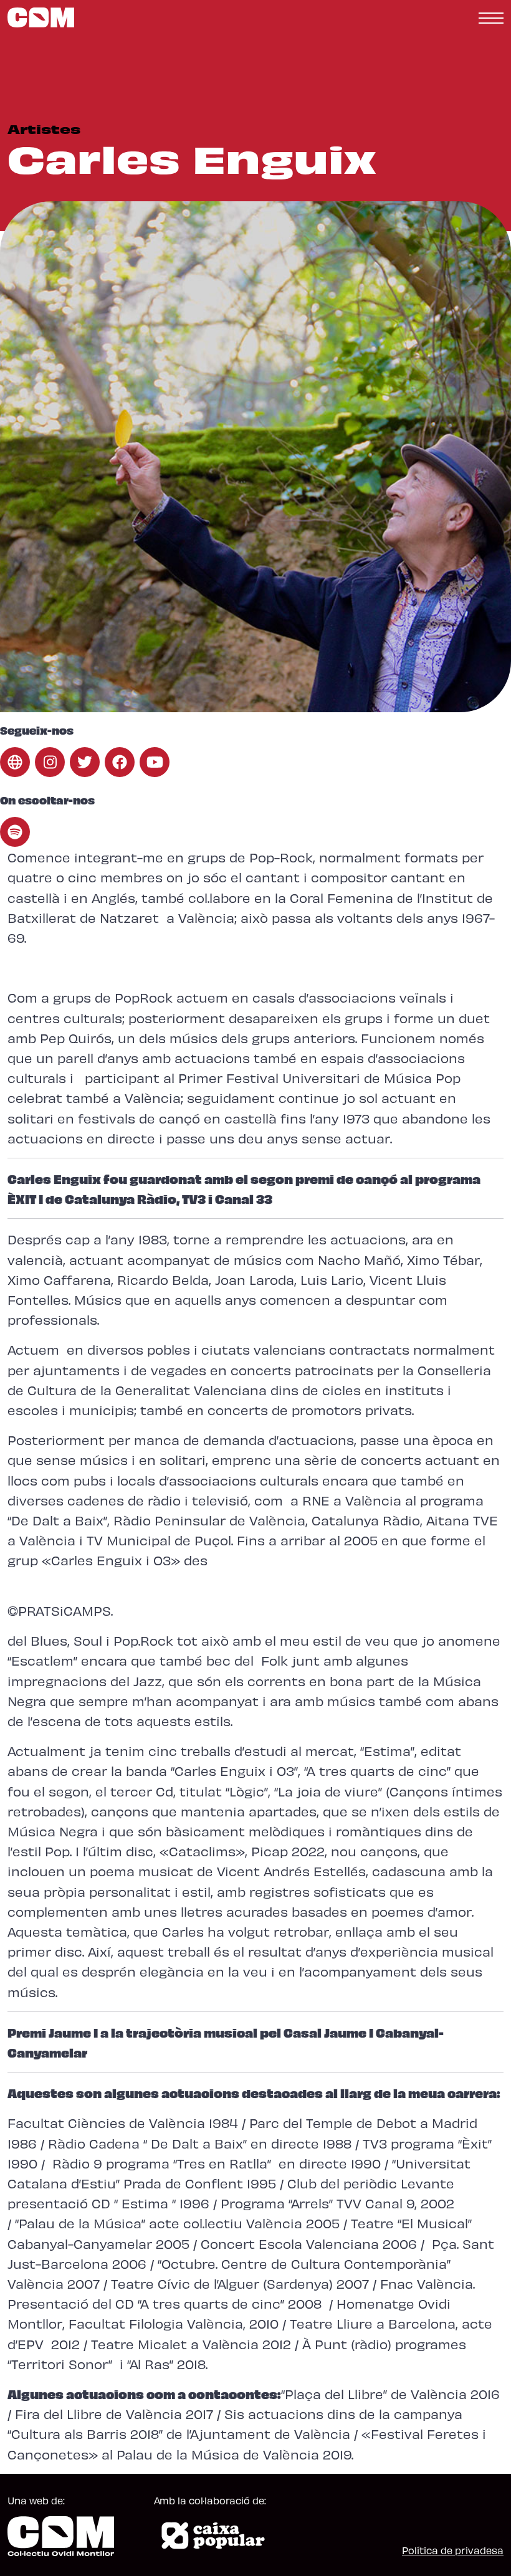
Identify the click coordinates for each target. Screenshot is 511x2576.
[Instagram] (50, 762)
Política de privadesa (453, 2550)
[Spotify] (15, 832)
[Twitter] (85, 762)
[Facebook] (120, 762)
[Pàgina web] (15, 762)
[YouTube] (155, 762)
